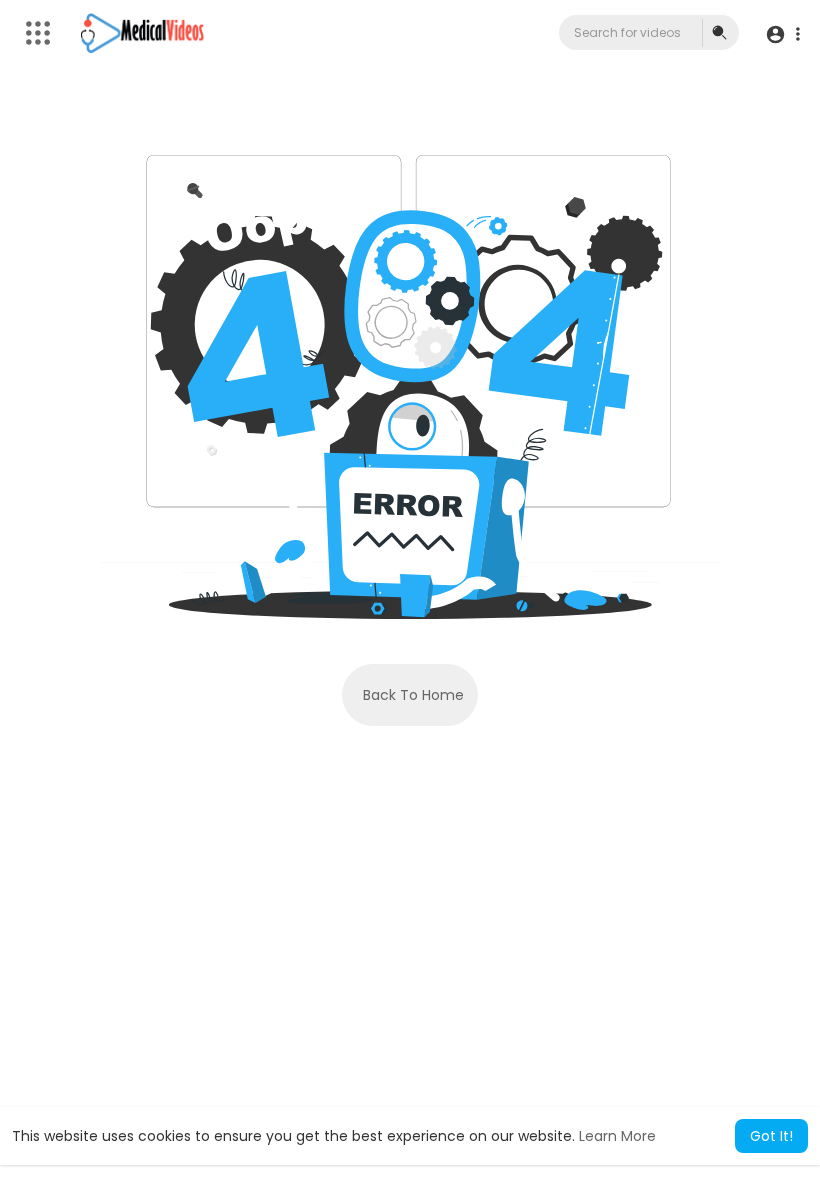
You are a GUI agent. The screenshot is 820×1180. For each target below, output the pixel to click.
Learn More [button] (617, 1136)
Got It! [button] (771, 1136)
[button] (782, 33)
